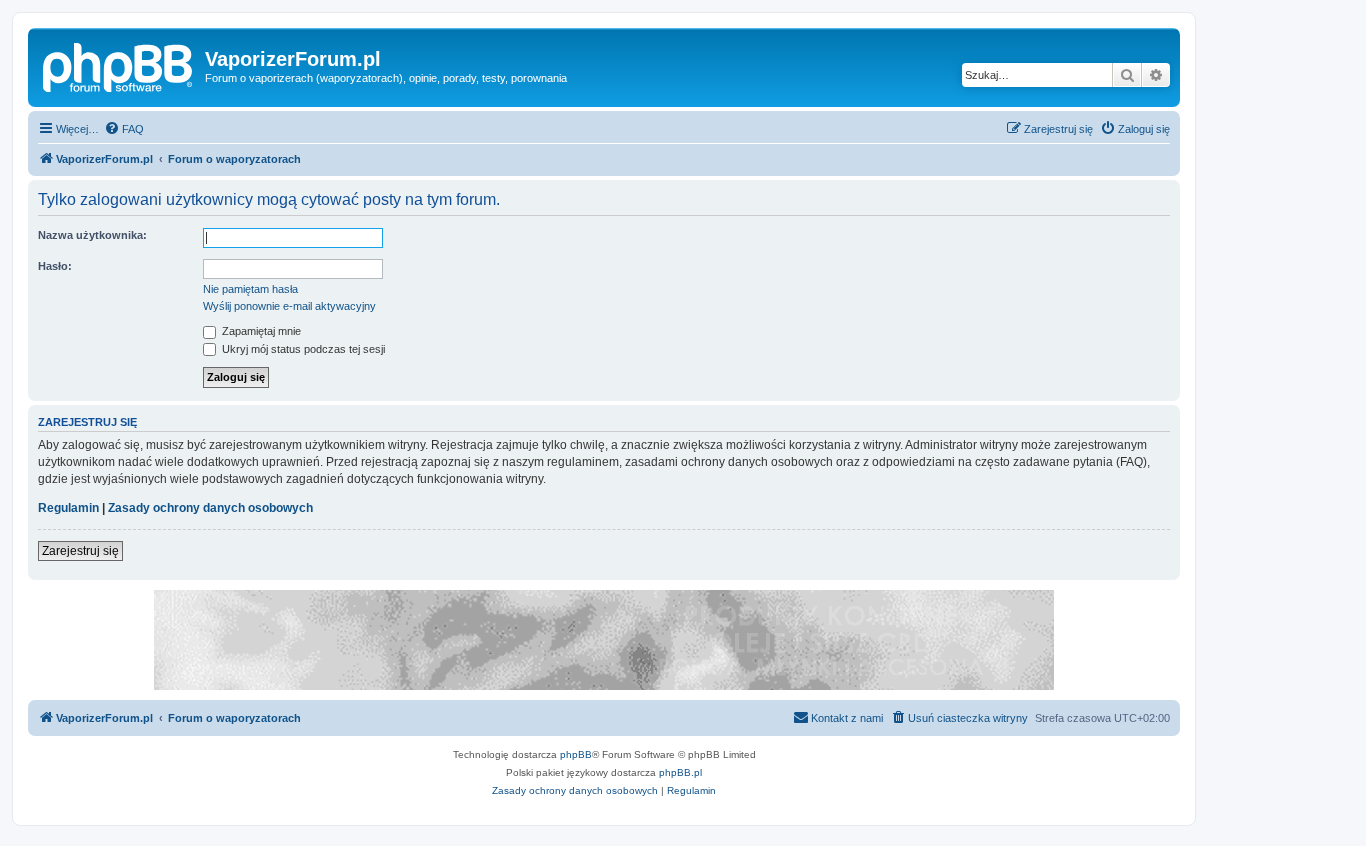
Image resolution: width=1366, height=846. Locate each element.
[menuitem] (124, 129)
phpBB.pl (680, 772)
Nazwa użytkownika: (92, 235)
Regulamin (68, 508)
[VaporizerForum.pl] (119, 65)
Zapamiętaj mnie (260, 331)
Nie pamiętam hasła (250, 289)
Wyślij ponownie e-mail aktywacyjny (289, 306)
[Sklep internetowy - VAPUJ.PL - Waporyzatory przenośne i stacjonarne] (604, 640)
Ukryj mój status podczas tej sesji (302, 349)
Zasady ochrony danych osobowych (210, 508)
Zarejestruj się (80, 551)
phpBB (576, 754)
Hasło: (55, 266)
